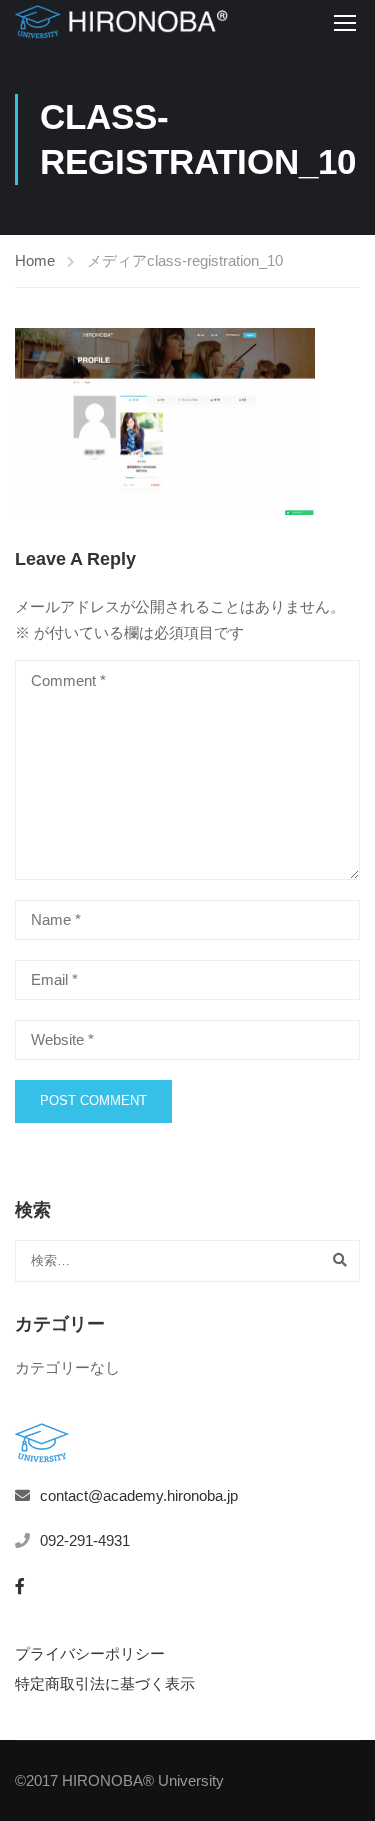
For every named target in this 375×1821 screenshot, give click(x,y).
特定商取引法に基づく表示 (105, 1683)
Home (35, 260)
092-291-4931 (85, 1540)
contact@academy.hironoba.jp (139, 1495)
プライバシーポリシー (90, 1653)
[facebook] (20, 1586)
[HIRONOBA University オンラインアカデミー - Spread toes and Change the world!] (121, 22)
